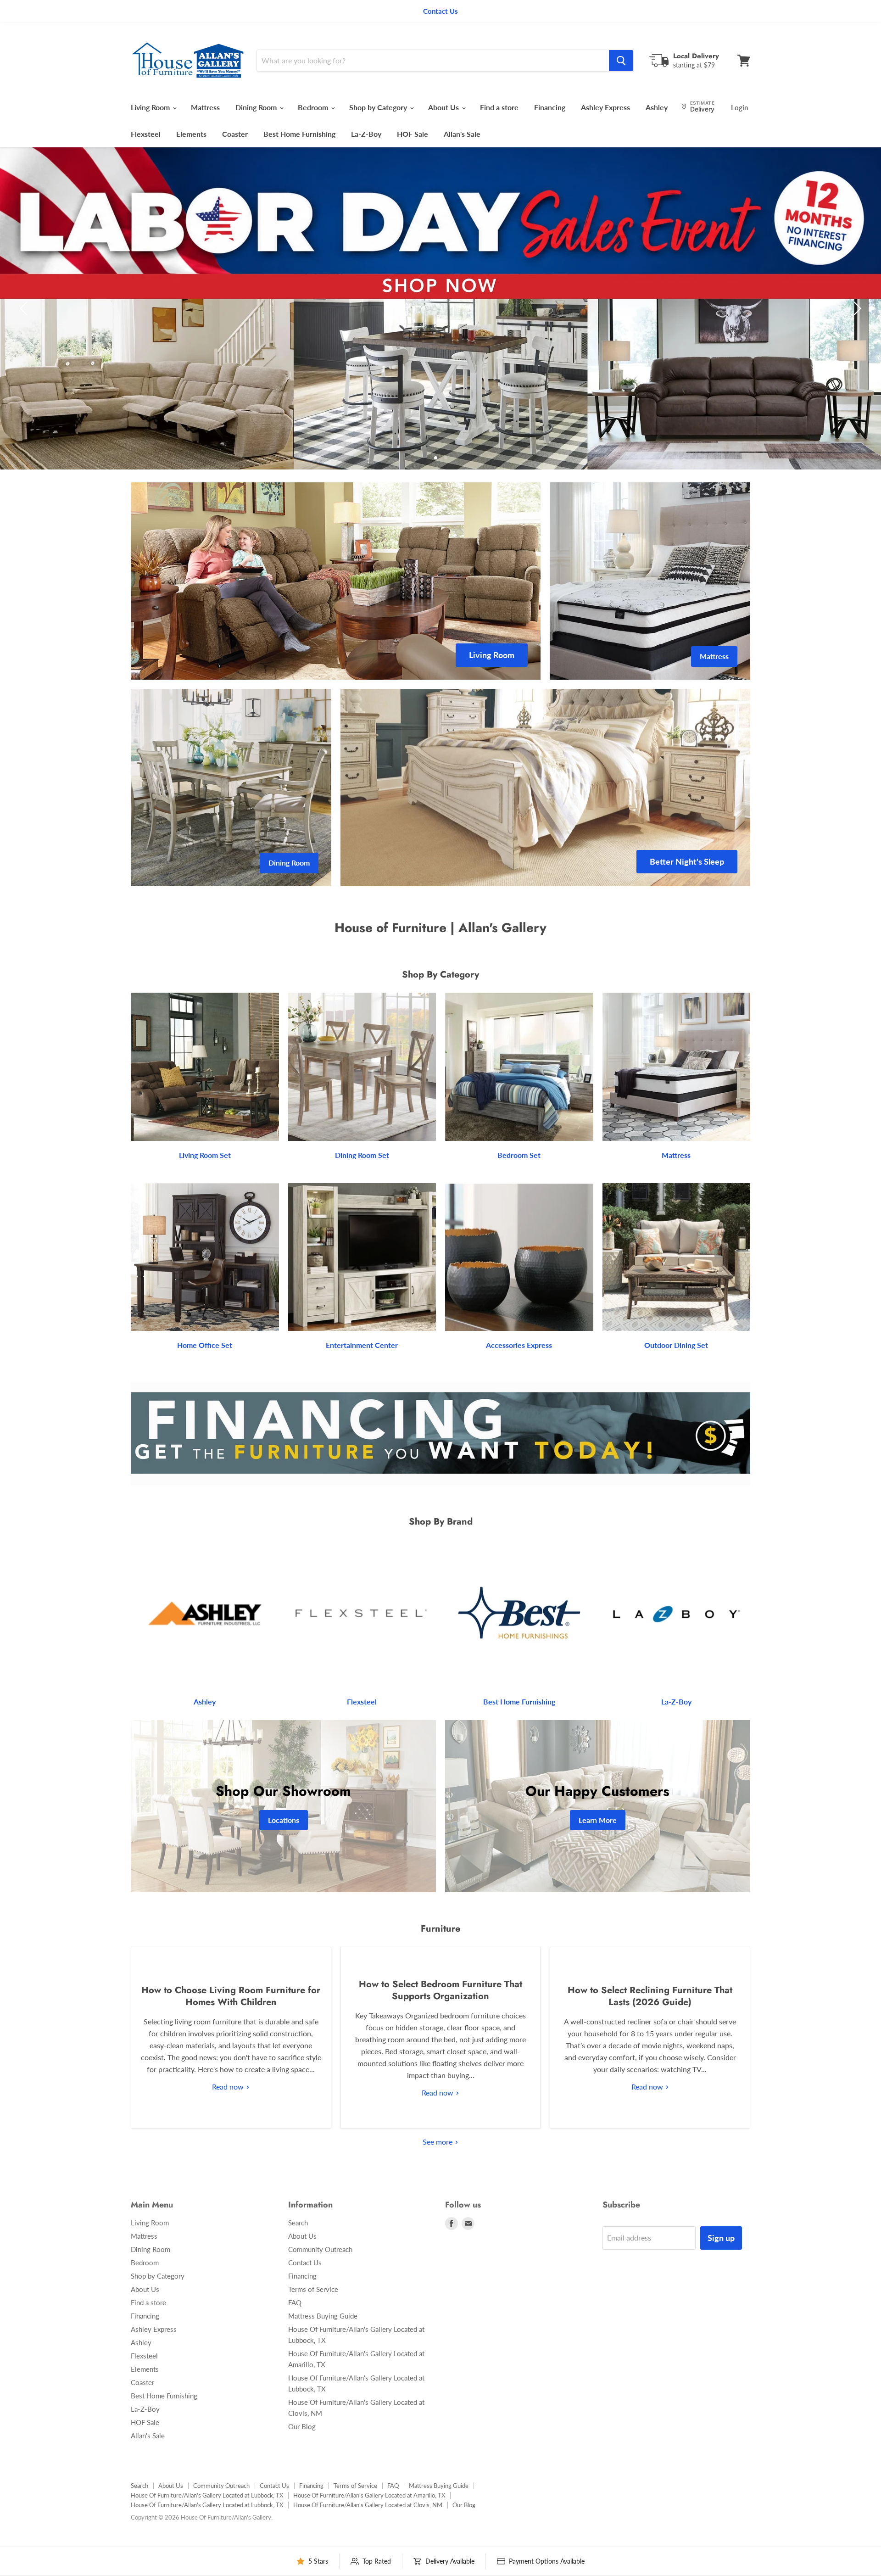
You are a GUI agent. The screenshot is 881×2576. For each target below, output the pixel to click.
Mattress (205, 107)
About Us (444, 107)
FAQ (295, 2302)
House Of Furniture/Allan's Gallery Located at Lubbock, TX (207, 2495)
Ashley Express (605, 107)
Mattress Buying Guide (323, 2316)
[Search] (621, 61)
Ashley (657, 107)
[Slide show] (440, 308)
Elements (191, 134)
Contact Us (305, 2263)
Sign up (721, 2238)
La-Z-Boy (366, 134)
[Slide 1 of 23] (440, 308)
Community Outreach (320, 2249)
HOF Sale (413, 134)
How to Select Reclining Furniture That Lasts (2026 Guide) (650, 1996)
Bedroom (314, 107)
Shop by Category (379, 107)
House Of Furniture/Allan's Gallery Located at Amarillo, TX (369, 2495)
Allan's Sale (462, 134)
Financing (550, 107)
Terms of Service (313, 2289)
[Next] (856, 308)
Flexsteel (146, 134)
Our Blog (302, 2426)
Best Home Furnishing (299, 134)
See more (438, 2142)
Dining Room (257, 107)
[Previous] (25, 308)
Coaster (235, 134)
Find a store (499, 107)
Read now (229, 2087)
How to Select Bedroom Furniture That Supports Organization (440, 1990)
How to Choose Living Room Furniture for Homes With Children (231, 1996)
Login (739, 107)
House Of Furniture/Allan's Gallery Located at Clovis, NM (368, 2505)
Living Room (151, 107)
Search (298, 2223)
